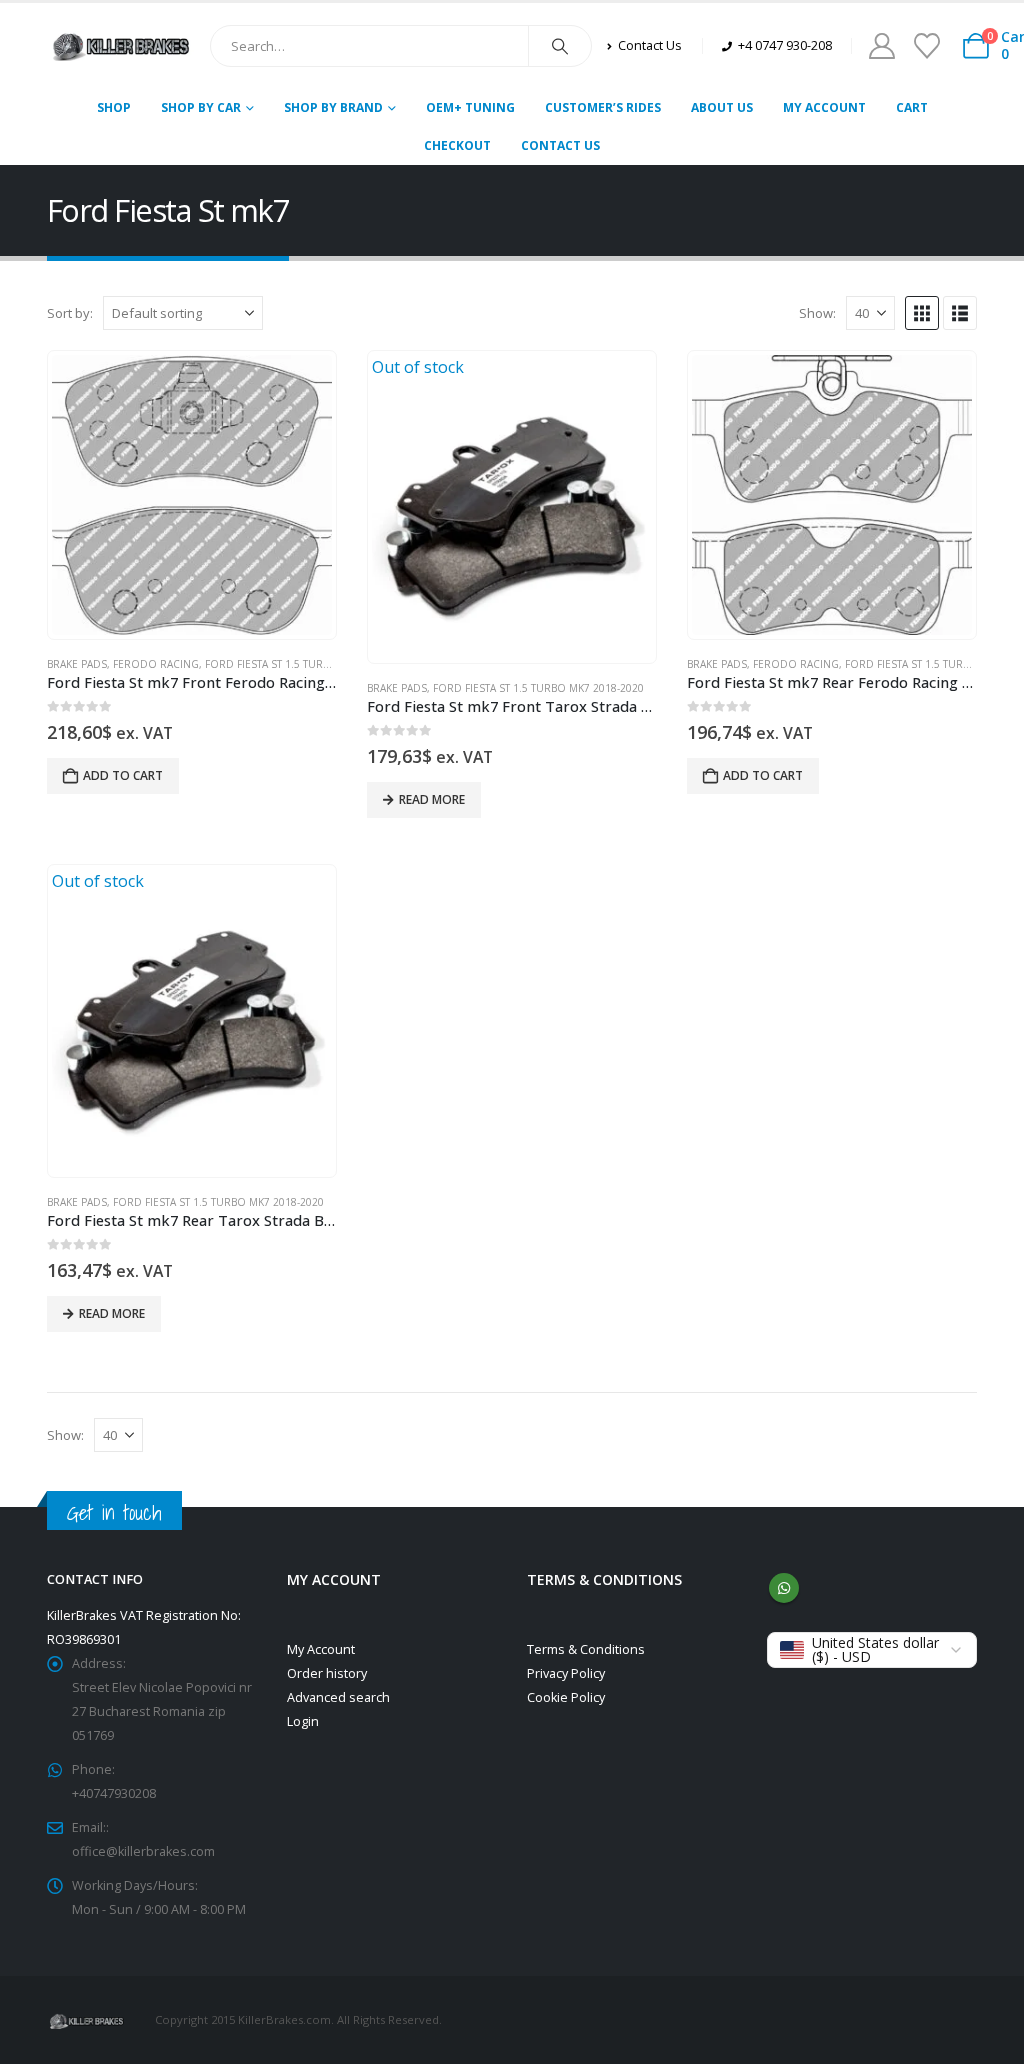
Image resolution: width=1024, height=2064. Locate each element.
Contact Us (560, 145)
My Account (824, 107)
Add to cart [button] (123, 775)
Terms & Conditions (586, 1649)
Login (303, 1721)
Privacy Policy (566, 1673)
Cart (912, 107)
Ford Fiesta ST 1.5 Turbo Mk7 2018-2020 (310, 664)
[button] (922, 313)
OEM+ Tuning (470, 107)
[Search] (560, 46)
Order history (327, 1673)
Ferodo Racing (156, 664)
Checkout (457, 145)
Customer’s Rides (603, 107)
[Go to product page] (192, 495)
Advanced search (338, 1697)
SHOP (114, 107)
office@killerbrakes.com (143, 1851)
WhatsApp (784, 1588)
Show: (817, 313)
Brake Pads (77, 664)
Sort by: (70, 313)
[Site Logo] (121, 46)
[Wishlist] (926, 46)
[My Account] (881, 46)
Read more (432, 799)
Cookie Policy (566, 1697)
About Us (722, 107)
